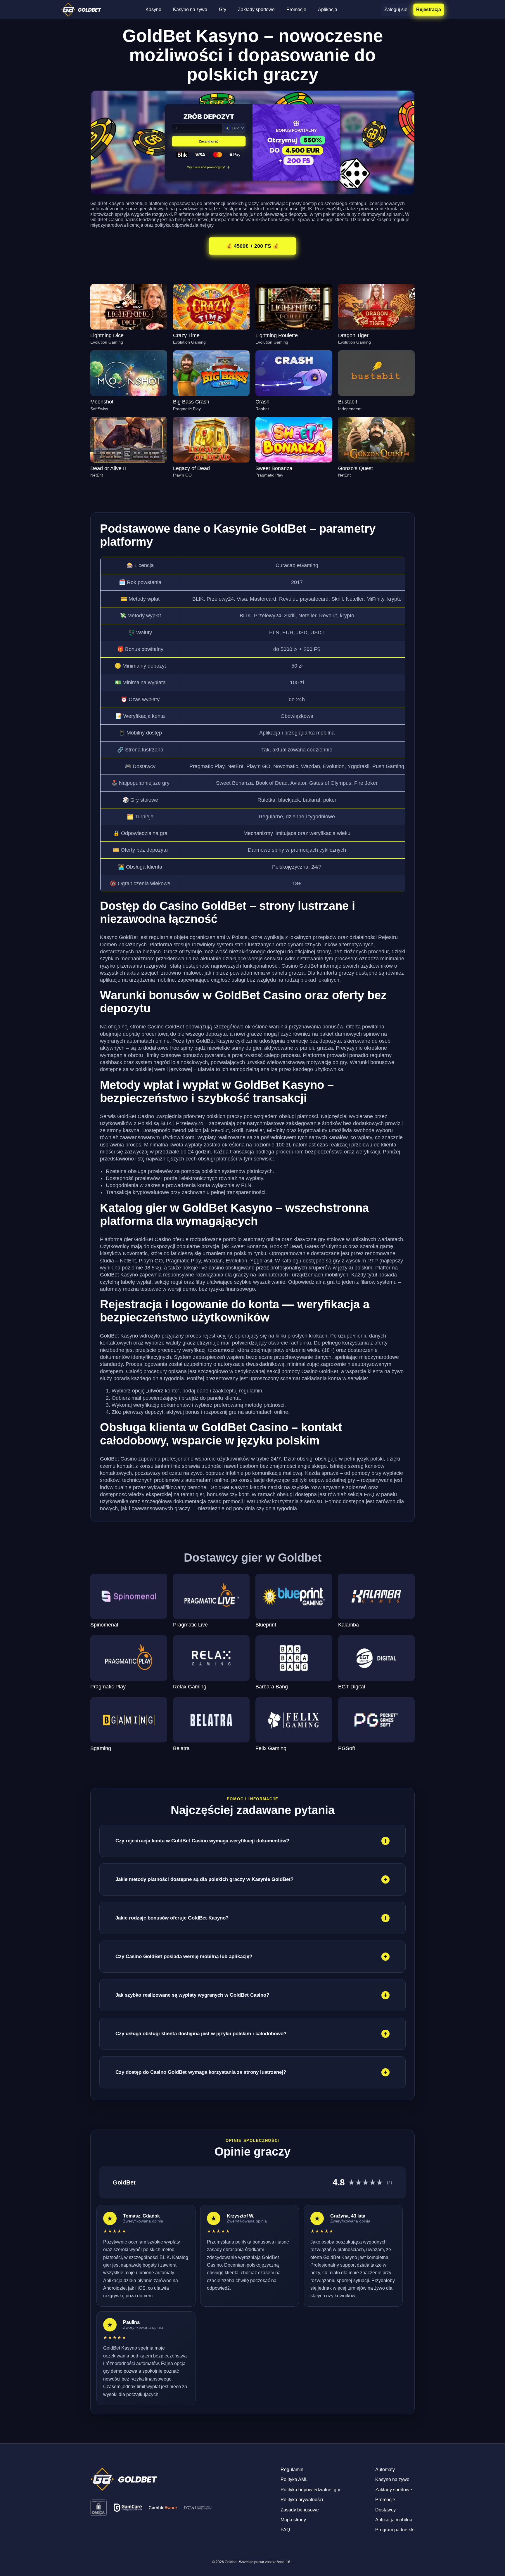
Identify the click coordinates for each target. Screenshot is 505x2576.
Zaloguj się (396, 9)
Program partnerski (395, 2530)
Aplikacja (328, 9)
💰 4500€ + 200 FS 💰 (252, 246)
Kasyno (153, 9)
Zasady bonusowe (300, 2510)
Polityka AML (294, 2479)
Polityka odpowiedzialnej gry (310, 2490)
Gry (223, 9)
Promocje (296, 9)
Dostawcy (385, 2510)
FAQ (285, 2530)
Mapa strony (293, 2520)
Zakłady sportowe (256, 9)
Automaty (385, 2470)
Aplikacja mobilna (394, 2520)
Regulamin (292, 2470)
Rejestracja (429, 9)
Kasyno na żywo (190, 9)
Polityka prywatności (302, 2500)
